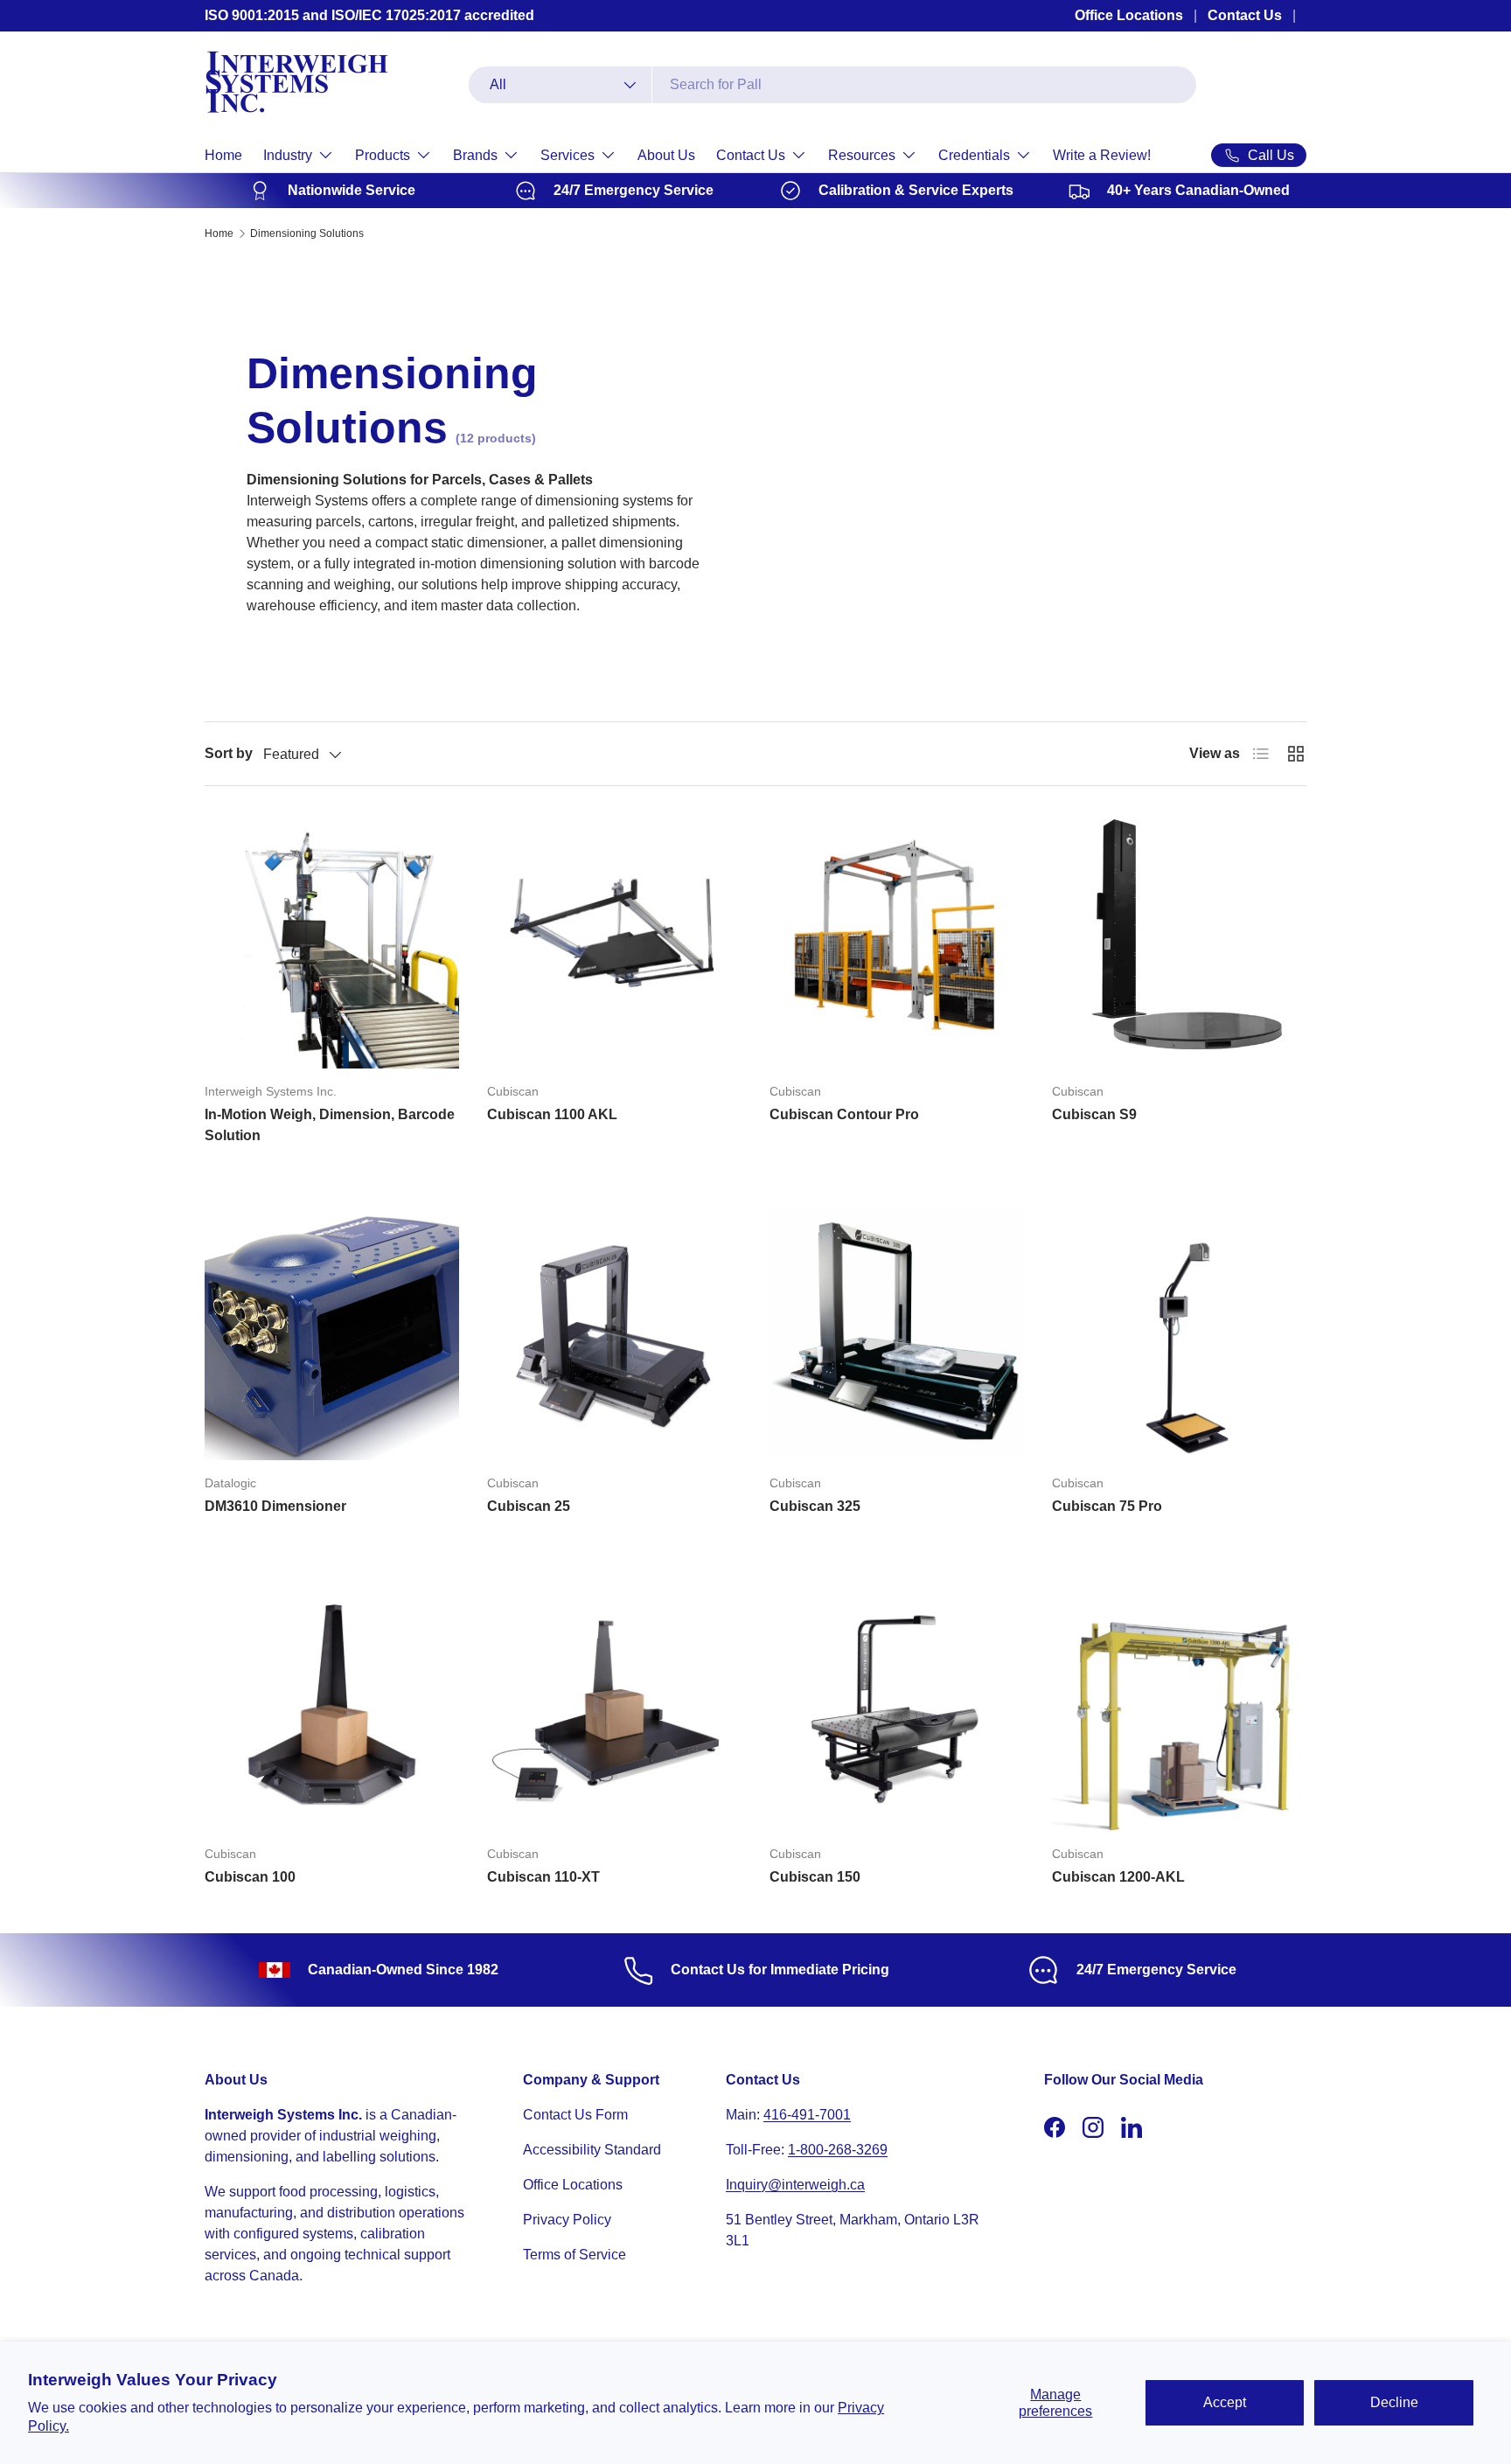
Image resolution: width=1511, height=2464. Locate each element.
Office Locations (1129, 15)
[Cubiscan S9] (1179, 941)
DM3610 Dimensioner (275, 1506)
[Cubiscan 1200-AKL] (1179, 1704)
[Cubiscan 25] (614, 1333)
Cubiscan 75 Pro (1107, 1506)
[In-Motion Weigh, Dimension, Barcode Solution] (332, 941)
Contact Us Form (575, 2115)
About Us (666, 155)
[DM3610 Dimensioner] (332, 1333)
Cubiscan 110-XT (543, 1877)
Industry (288, 155)
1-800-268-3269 (838, 2150)
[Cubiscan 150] (897, 1704)
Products (383, 155)
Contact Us (1245, 15)
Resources (862, 155)
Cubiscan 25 (529, 1506)
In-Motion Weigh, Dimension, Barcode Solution (330, 1125)
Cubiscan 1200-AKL (1118, 1877)
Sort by (229, 753)
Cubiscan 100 (250, 1877)
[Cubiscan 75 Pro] (1179, 1333)
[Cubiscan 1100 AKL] (614, 941)
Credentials (974, 155)
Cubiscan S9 (1094, 1114)
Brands (475, 155)
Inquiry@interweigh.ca (795, 2185)
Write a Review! (1102, 155)
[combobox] (832, 85)
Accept (1225, 2402)
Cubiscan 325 (815, 1506)
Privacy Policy (567, 2220)
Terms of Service (574, 2255)
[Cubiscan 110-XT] (614, 1704)
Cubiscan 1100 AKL (552, 1114)
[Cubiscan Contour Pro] (897, 941)
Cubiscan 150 (815, 1877)
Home (223, 155)
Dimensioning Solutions (307, 233)
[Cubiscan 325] (897, 1333)
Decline (1394, 2402)
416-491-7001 (807, 2115)
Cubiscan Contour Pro (844, 1114)
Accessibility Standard (592, 2150)
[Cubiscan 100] (332, 1704)
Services (567, 155)
